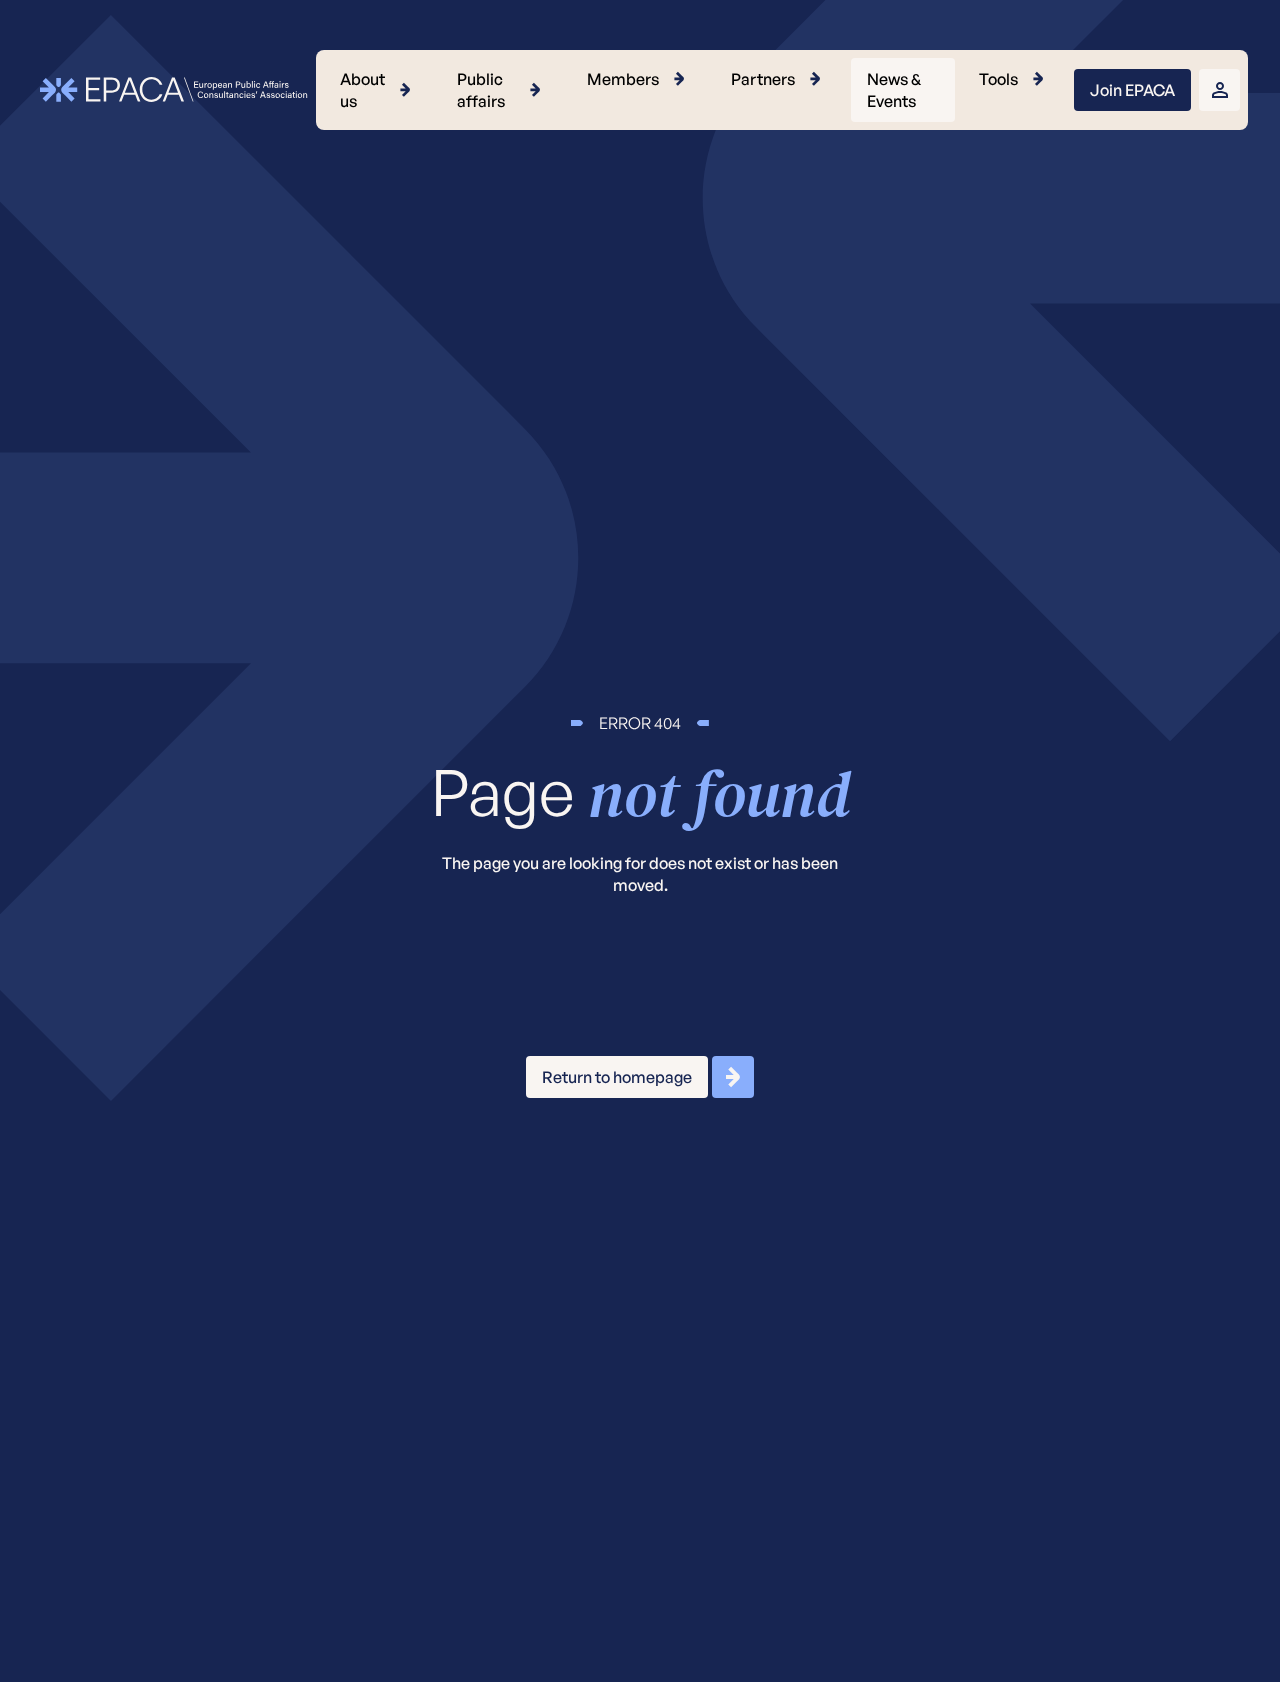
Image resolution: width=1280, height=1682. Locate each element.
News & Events (894, 90)
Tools (998, 79)
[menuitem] (378, 90)
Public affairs (481, 90)
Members (623, 79)
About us (362, 90)
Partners (763, 79)
